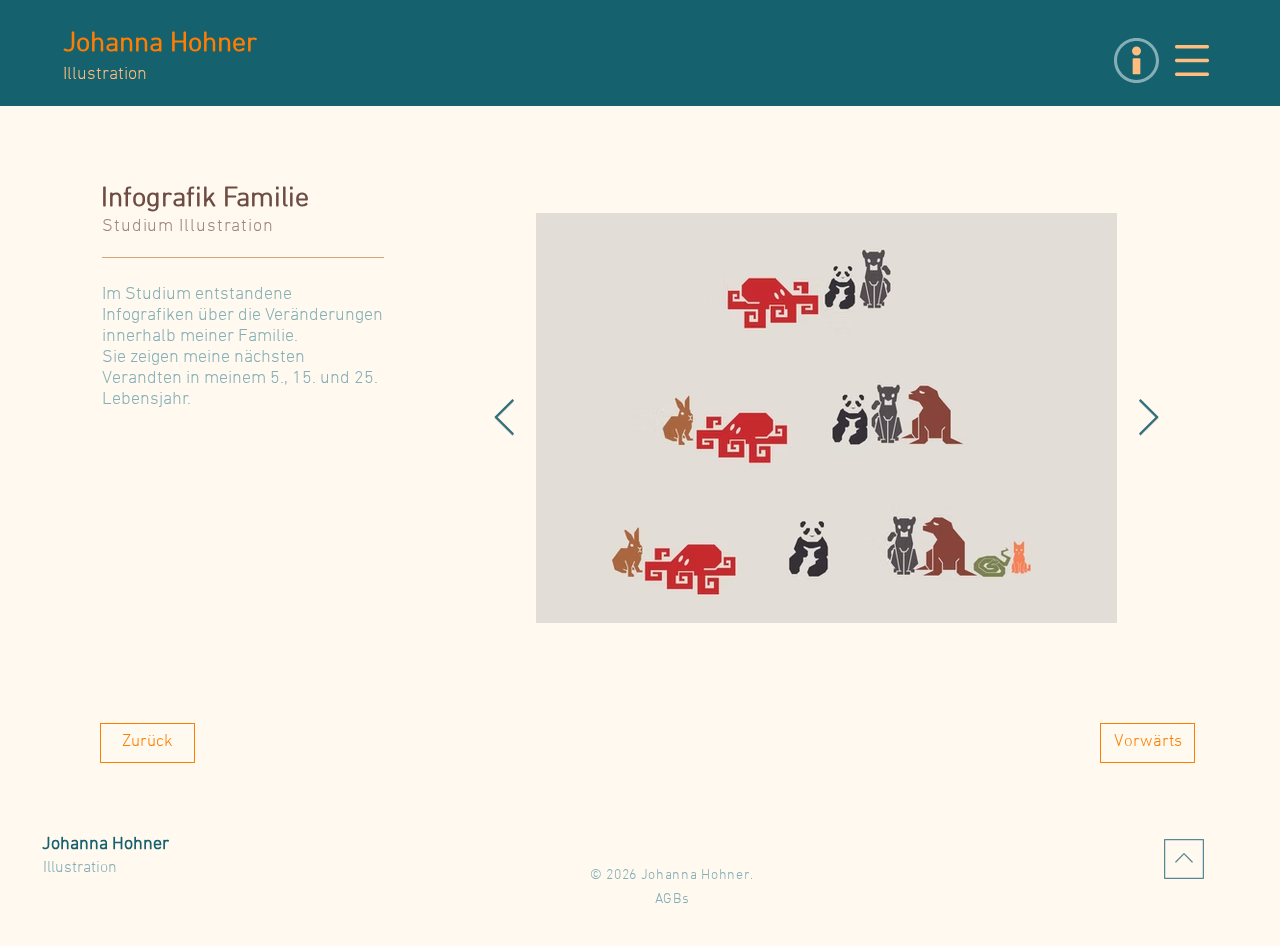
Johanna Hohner (160, 44)
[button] (1192, 60)
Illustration (80, 868)
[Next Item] (1148, 418)
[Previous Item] (504, 418)
